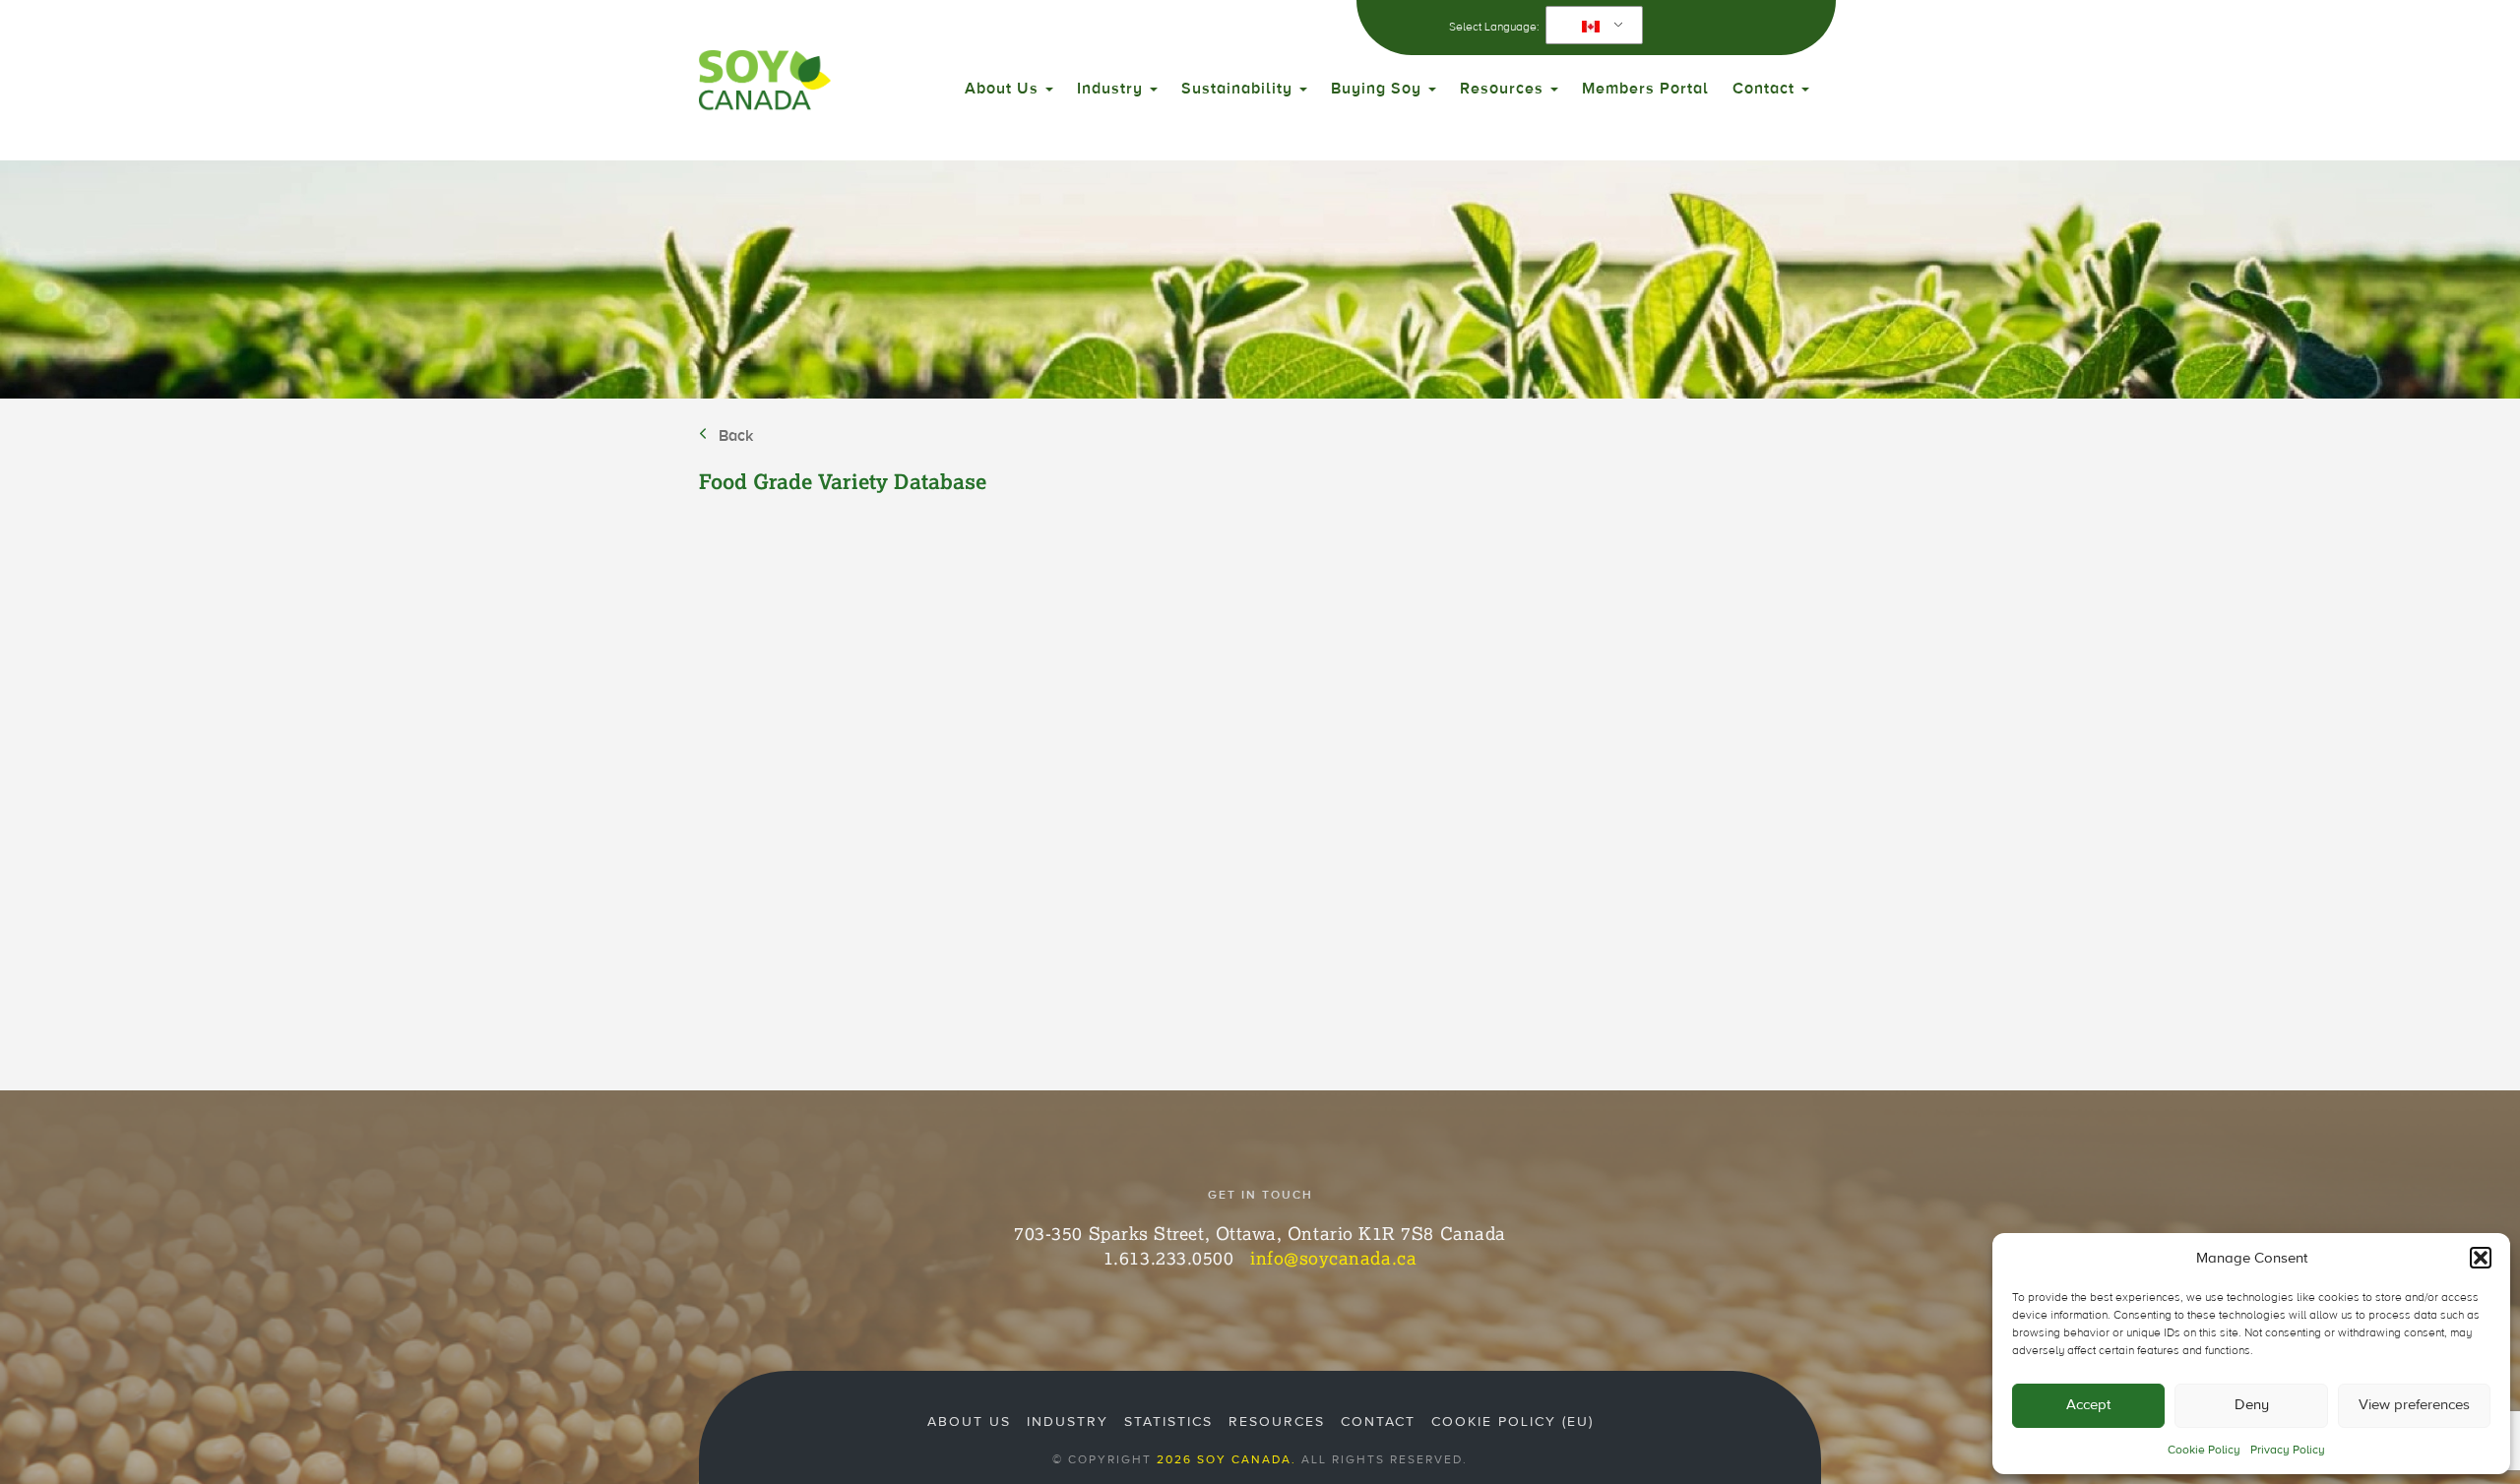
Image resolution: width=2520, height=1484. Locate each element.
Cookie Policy (2204, 1450)
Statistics (1168, 1422)
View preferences (2414, 1405)
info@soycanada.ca (1333, 1258)
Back (736, 436)
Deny (2252, 1405)
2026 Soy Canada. (1227, 1459)
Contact (1766, 89)
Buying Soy (1379, 89)
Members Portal (1645, 89)
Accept (2088, 1405)
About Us (1004, 89)
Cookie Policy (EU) (1512, 1422)
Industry (1112, 89)
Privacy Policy (2288, 1450)
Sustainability (1239, 89)
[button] (2481, 1258)
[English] (1591, 26)
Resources (1504, 89)
